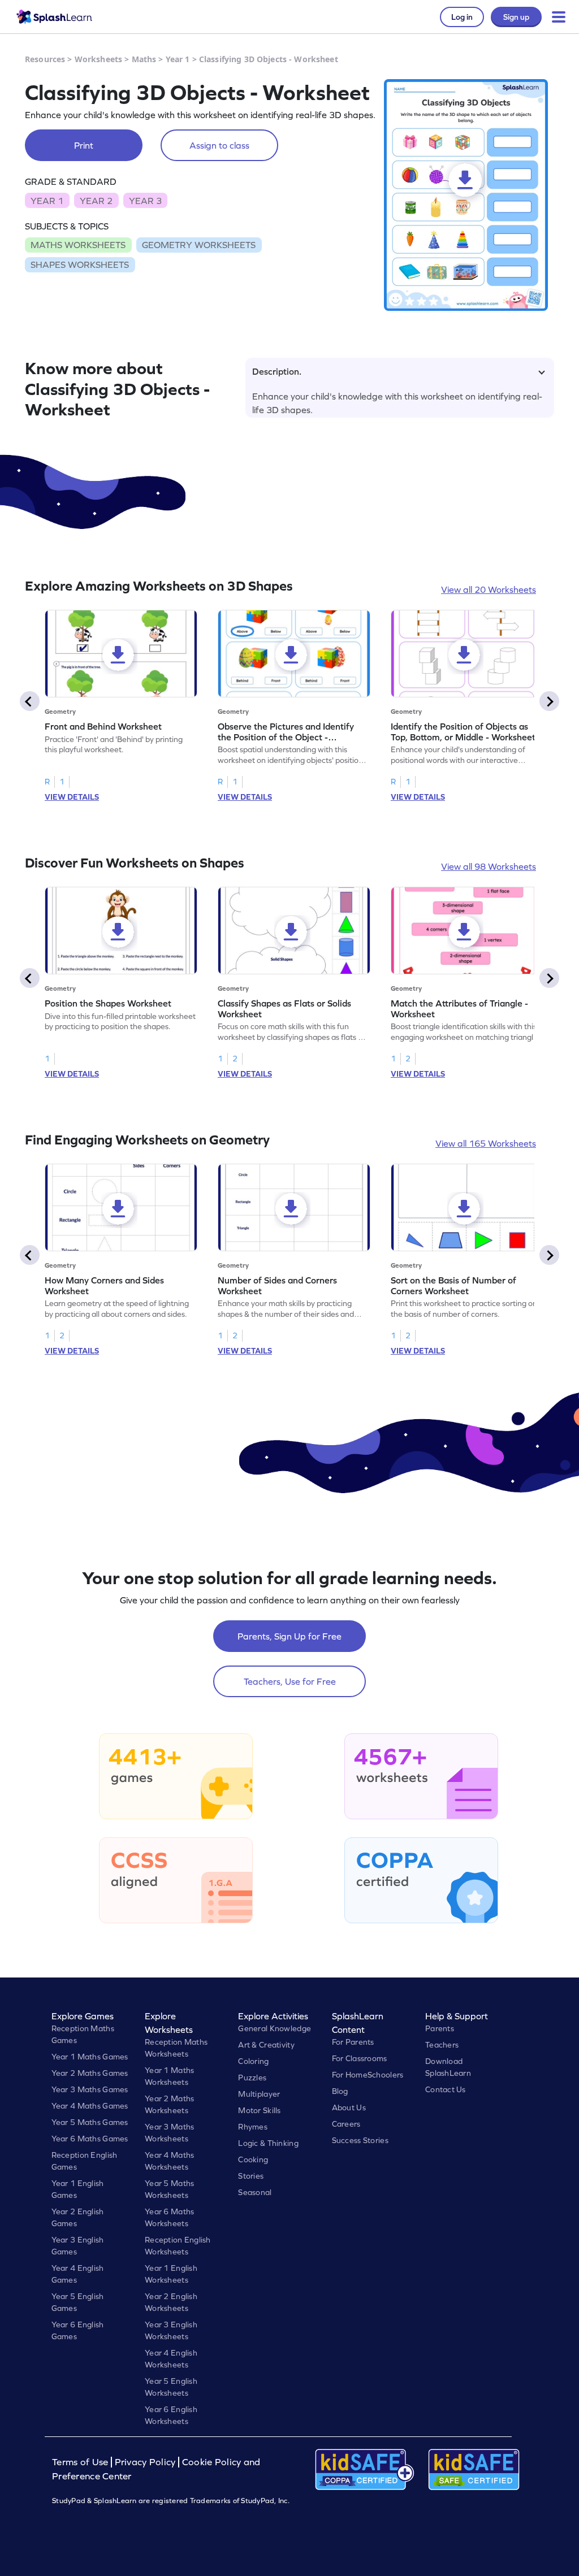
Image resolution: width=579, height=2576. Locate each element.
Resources (45, 59)
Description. (277, 371)
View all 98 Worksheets (489, 866)
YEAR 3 (145, 201)
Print (84, 145)
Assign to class (219, 145)
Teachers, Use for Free (290, 1681)
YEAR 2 (96, 201)
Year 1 (178, 59)
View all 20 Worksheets (489, 589)
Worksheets (98, 59)
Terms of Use (81, 2462)
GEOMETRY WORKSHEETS (199, 245)
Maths (144, 59)
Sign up (516, 17)
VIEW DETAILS (72, 797)
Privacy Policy (145, 2462)
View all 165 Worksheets (486, 1143)
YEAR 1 (47, 201)
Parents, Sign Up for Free (289, 1636)
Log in (462, 17)
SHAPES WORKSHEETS (80, 264)
